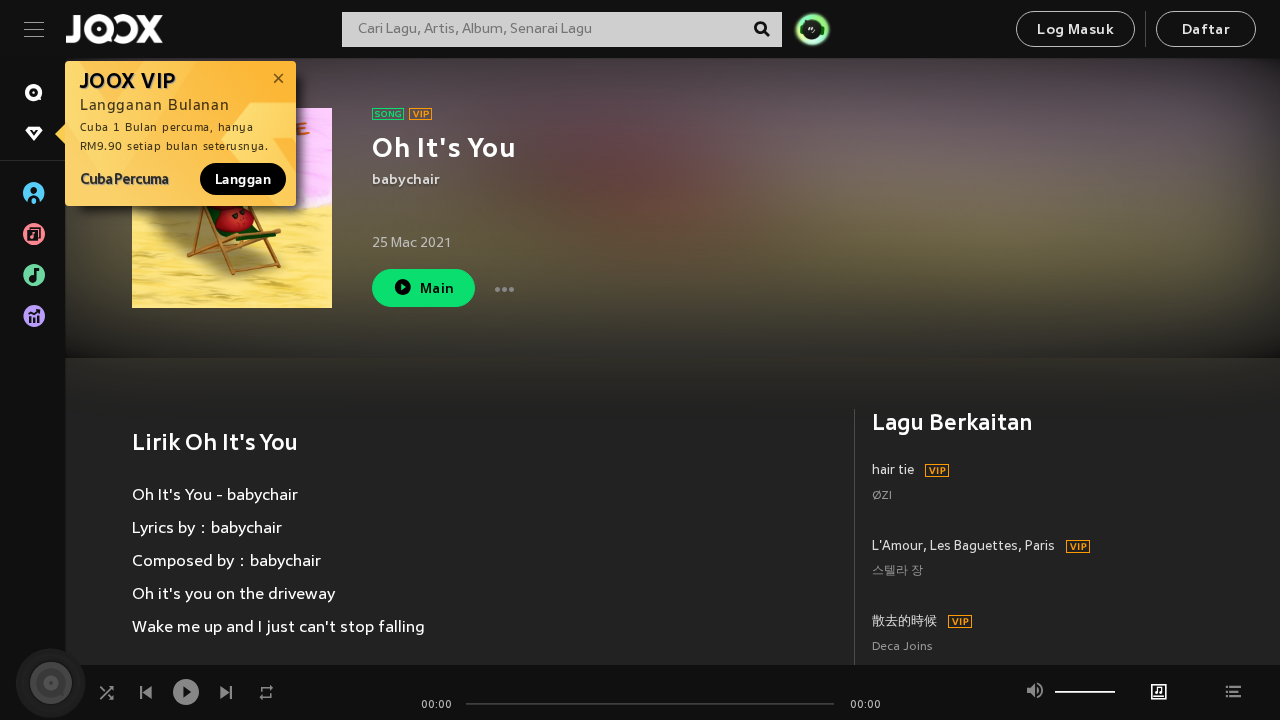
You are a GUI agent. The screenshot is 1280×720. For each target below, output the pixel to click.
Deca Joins (902, 647)
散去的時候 (904, 622)
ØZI (882, 496)
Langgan (243, 179)
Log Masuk (1075, 30)
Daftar (1206, 30)
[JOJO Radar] (812, 29)
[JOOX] (114, 29)
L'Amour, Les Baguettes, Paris (963, 547)
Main (437, 289)
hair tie (893, 471)
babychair (406, 180)
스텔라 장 (897, 571)
